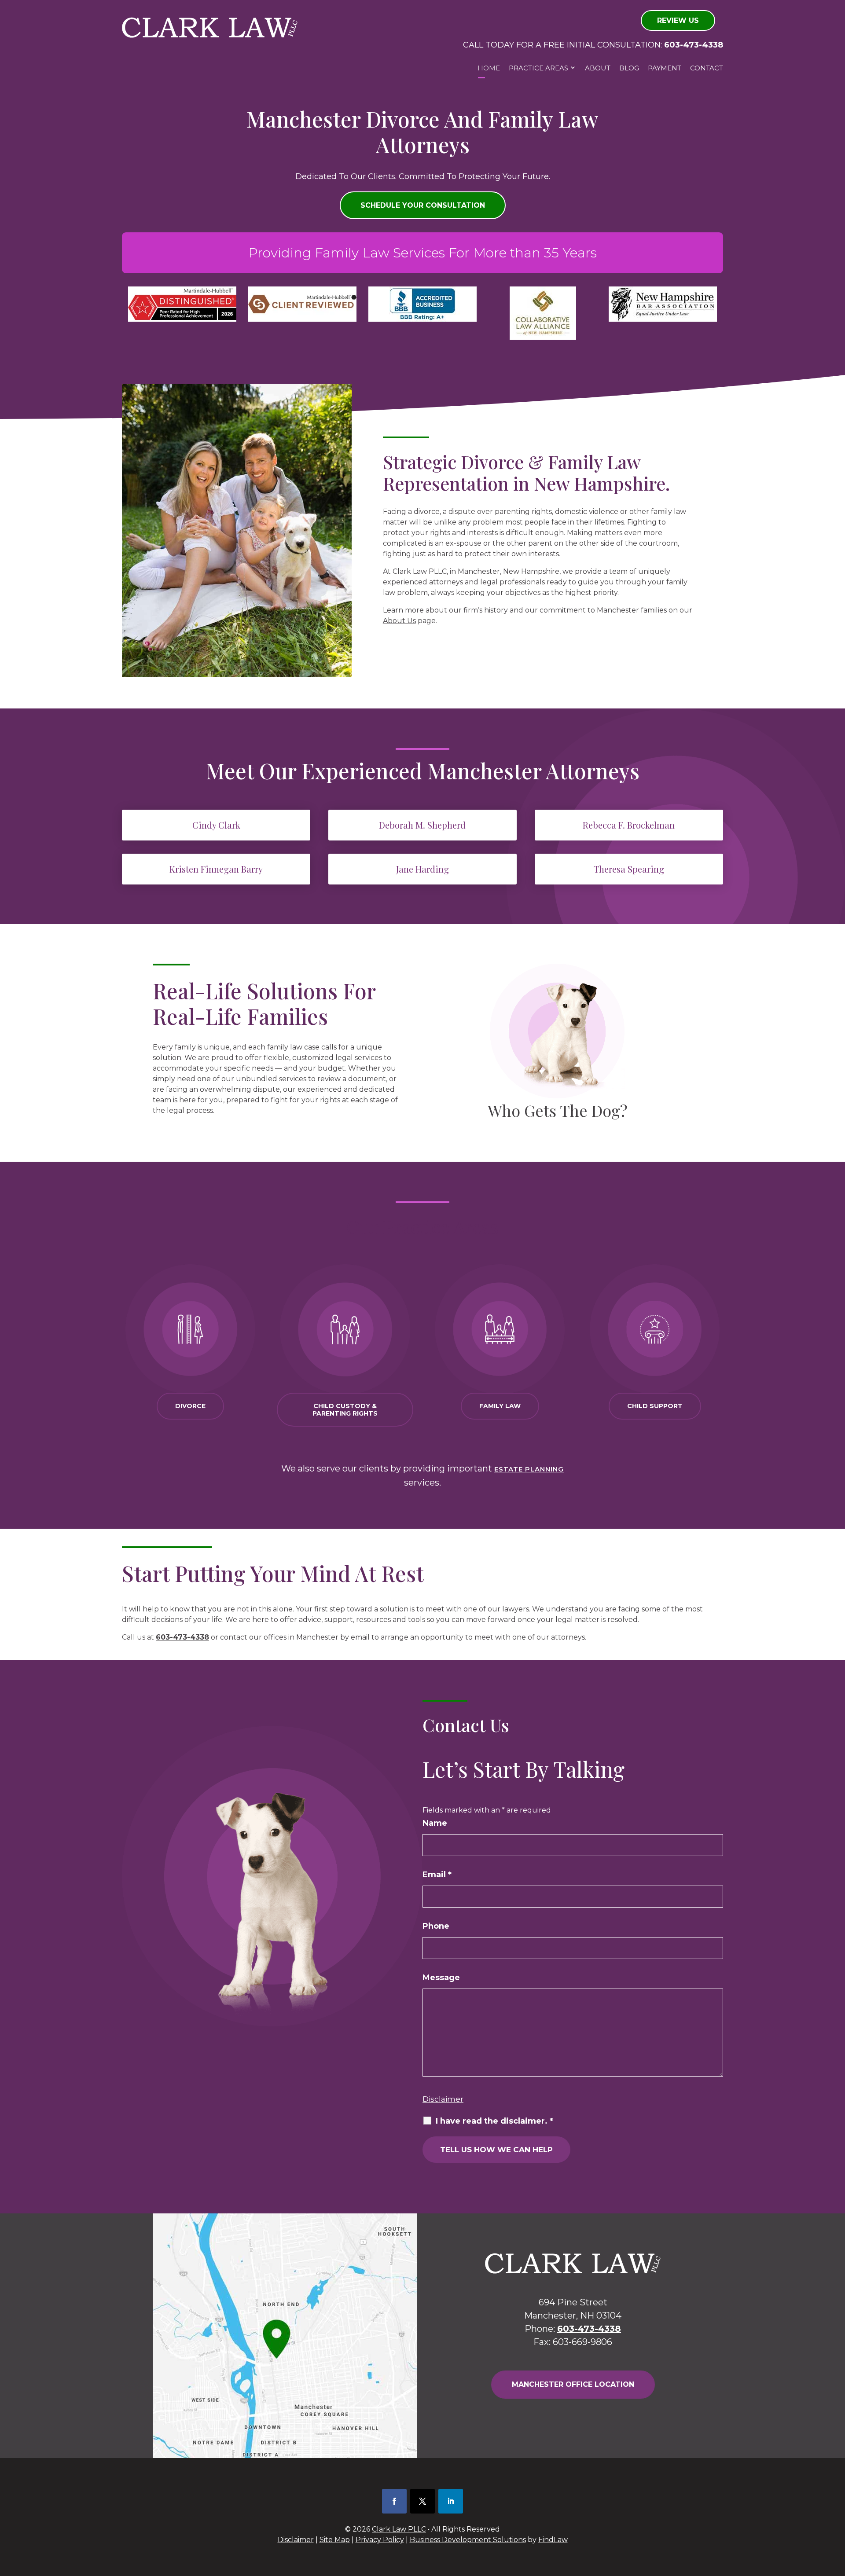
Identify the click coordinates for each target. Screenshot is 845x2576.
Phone (436, 1926)
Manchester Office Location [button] (573, 2384)
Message (441, 1978)
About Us (399, 621)
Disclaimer (443, 2099)
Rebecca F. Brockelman (629, 825)
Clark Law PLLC (399, 2529)
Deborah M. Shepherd (422, 825)
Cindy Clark (216, 825)
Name (435, 1823)
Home (489, 68)
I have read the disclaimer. (494, 2121)
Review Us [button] (678, 20)
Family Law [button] (500, 1406)
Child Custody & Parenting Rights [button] (345, 1410)
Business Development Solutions (468, 2540)
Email (437, 1875)
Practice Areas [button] (538, 68)
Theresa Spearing (629, 869)
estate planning (529, 1469)
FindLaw (553, 2540)
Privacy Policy (380, 2540)
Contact (707, 68)
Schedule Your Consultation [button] (423, 205)
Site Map (335, 2540)
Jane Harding (422, 869)
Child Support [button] (655, 1406)
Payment (665, 68)
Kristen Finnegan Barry (216, 869)
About (598, 68)
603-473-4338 (694, 45)
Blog (629, 68)
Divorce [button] (190, 1406)
